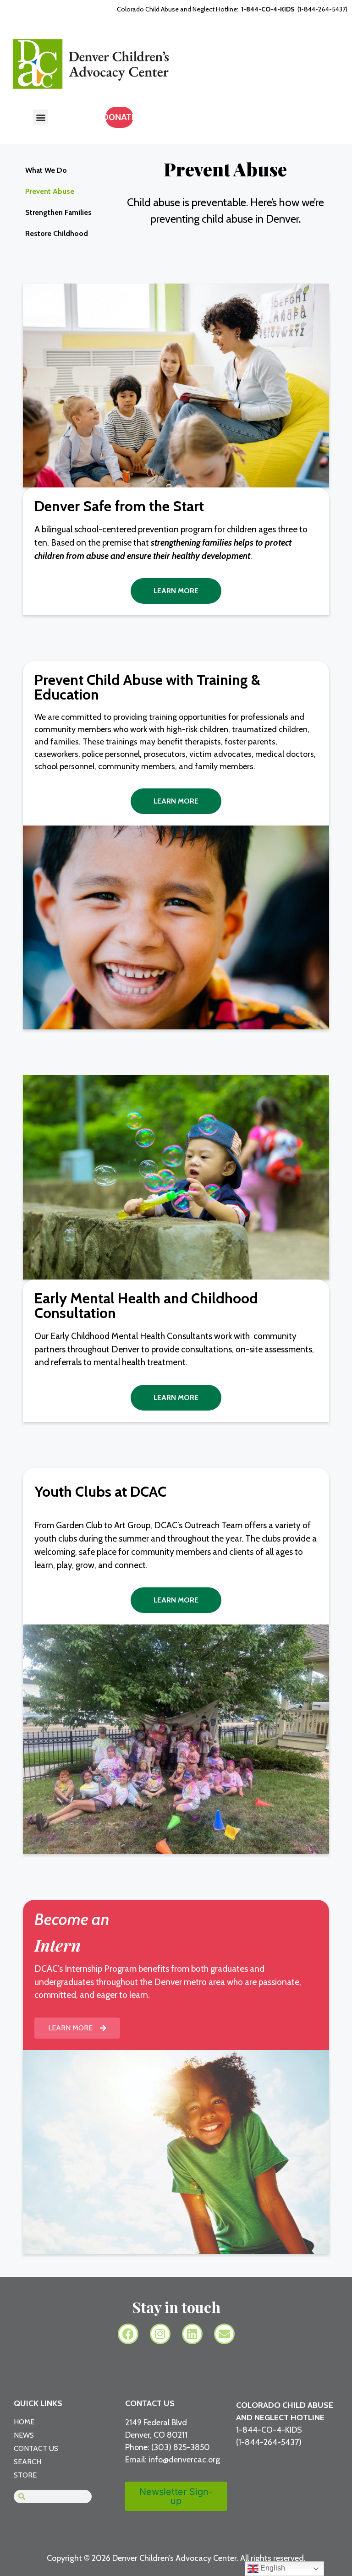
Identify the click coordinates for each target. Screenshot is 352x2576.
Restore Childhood (57, 233)
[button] (41, 117)
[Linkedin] (192, 2334)
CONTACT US (150, 2403)
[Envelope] (224, 2334)
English (272, 2568)
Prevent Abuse (50, 191)
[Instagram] (160, 2334)
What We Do (46, 170)
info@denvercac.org (184, 2460)
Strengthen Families (58, 212)
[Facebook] (128, 2334)
